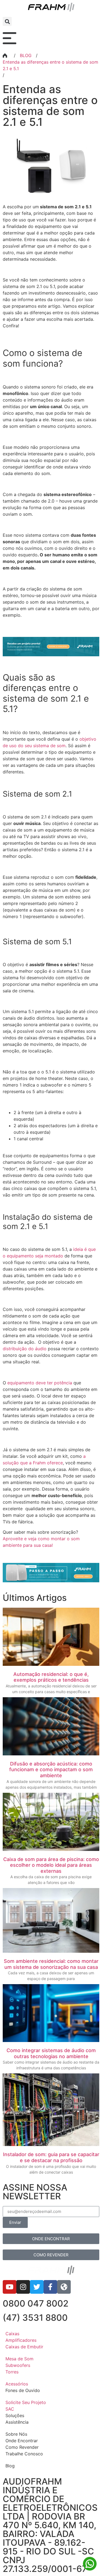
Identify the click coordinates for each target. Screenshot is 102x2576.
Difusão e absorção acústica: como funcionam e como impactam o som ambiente (51, 1770)
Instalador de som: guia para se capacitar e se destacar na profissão (51, 2157)
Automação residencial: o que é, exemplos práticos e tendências (51, 1677)
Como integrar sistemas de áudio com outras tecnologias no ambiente (51, 2053)
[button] (7, 21)
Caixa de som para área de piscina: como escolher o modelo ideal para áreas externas (51, 1865)
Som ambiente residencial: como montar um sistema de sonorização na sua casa (51, 1964)
